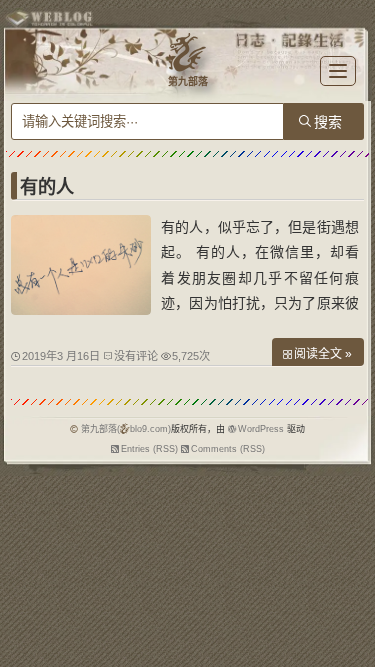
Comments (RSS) (228, 449)
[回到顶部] (350, 605)
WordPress (261, 429)
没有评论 (136, 356)
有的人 (47, 187)
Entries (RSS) (149, 449)
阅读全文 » (323, 354)
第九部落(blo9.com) (126, 429)
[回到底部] (350, 642)
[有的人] (81, 310)
